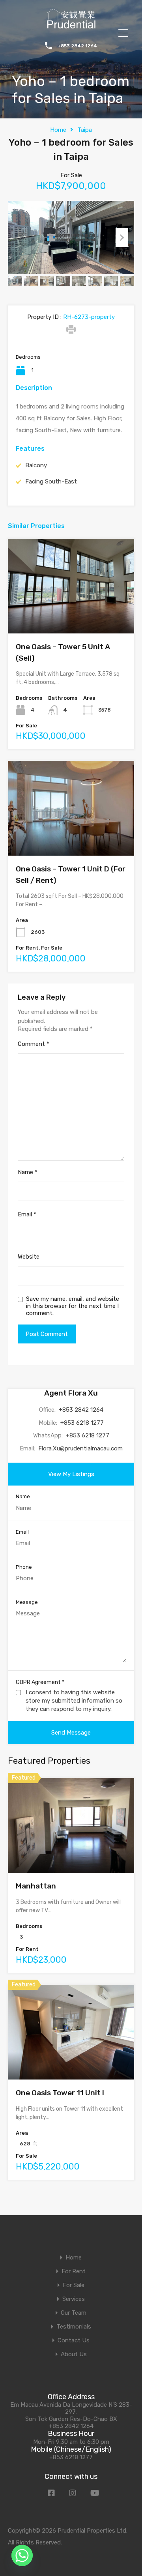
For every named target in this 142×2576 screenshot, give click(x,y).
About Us (74, 2354)
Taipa (85, 130)
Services (74, 2299)
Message (27, 1602)
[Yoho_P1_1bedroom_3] (71, 238)
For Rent (74, 2272)
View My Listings (71, 1474)
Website (29, 1257)
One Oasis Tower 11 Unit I (60, 2093)
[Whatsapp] (22, 2555)
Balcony (36, 465)
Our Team (74, 2313)
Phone (24, 1567)
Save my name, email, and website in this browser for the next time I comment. (73, 1306)
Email (27, 1214)
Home (58, 130)
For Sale (74, 2285)
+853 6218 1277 (82, 1423)
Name (28, 1172)
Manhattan (36, 1886)
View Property (71, 615)
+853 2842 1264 (77, 46)
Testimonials (74, 2327)
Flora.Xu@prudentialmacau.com (80, 1448)
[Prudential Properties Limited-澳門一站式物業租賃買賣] (71, 26)
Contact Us (74, 2341)
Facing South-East (51, 481)
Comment (34, 1044)
